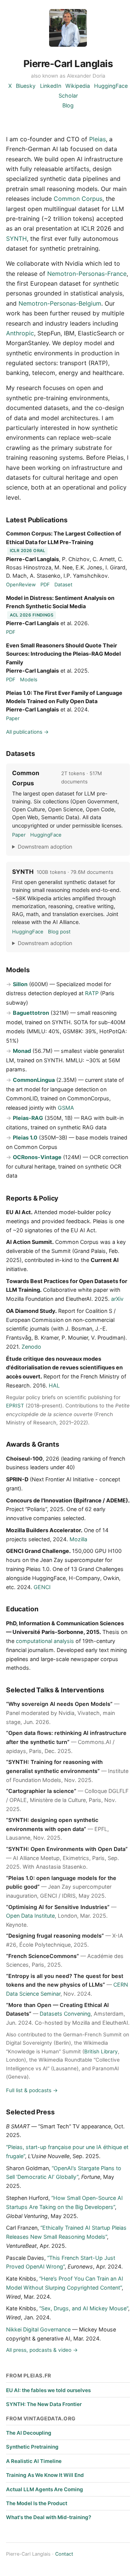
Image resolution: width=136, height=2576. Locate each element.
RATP (92, 993)
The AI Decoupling (29, 2433)
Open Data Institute (30, 1916)
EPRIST (15, 1406)
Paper (13, 718)
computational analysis (45, 1641)
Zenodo (31, 1347)
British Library (101, 2051)
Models (29, 679)
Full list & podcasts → (32, 2090)
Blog (68, 105)
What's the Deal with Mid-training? (49, 2517)
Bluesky (26, 86)
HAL (54, 1385)
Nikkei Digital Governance (38, 2329)
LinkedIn (51, 86)
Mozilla (78, 1539)
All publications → (27, 732)
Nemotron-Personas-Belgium (60, 303)
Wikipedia (78, 86)
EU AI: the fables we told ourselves (48, 2390)
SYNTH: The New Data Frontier (44, 2404)
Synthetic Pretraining (32, 2447)
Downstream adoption (45, 847)
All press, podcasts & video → (42, 2350)
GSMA (66, 1108)
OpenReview (21, 584)
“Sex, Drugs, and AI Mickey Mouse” (84, 2308)
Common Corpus (78, 199)
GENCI (42, 1587)
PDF (45, 584)
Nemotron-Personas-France (87, 274)
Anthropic (20, 333)
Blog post (59, 932)
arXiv (117, 1299)
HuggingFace (111, 86)
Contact (64, 2554)
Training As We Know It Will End (45, 2475)
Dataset (63, 584)
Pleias (97, 139)
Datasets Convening (65, 2014)
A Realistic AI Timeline (34, 2461)
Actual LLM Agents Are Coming (45, 2489)
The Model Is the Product (37, 2503)
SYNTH (16, 239)
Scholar (68, 96)
